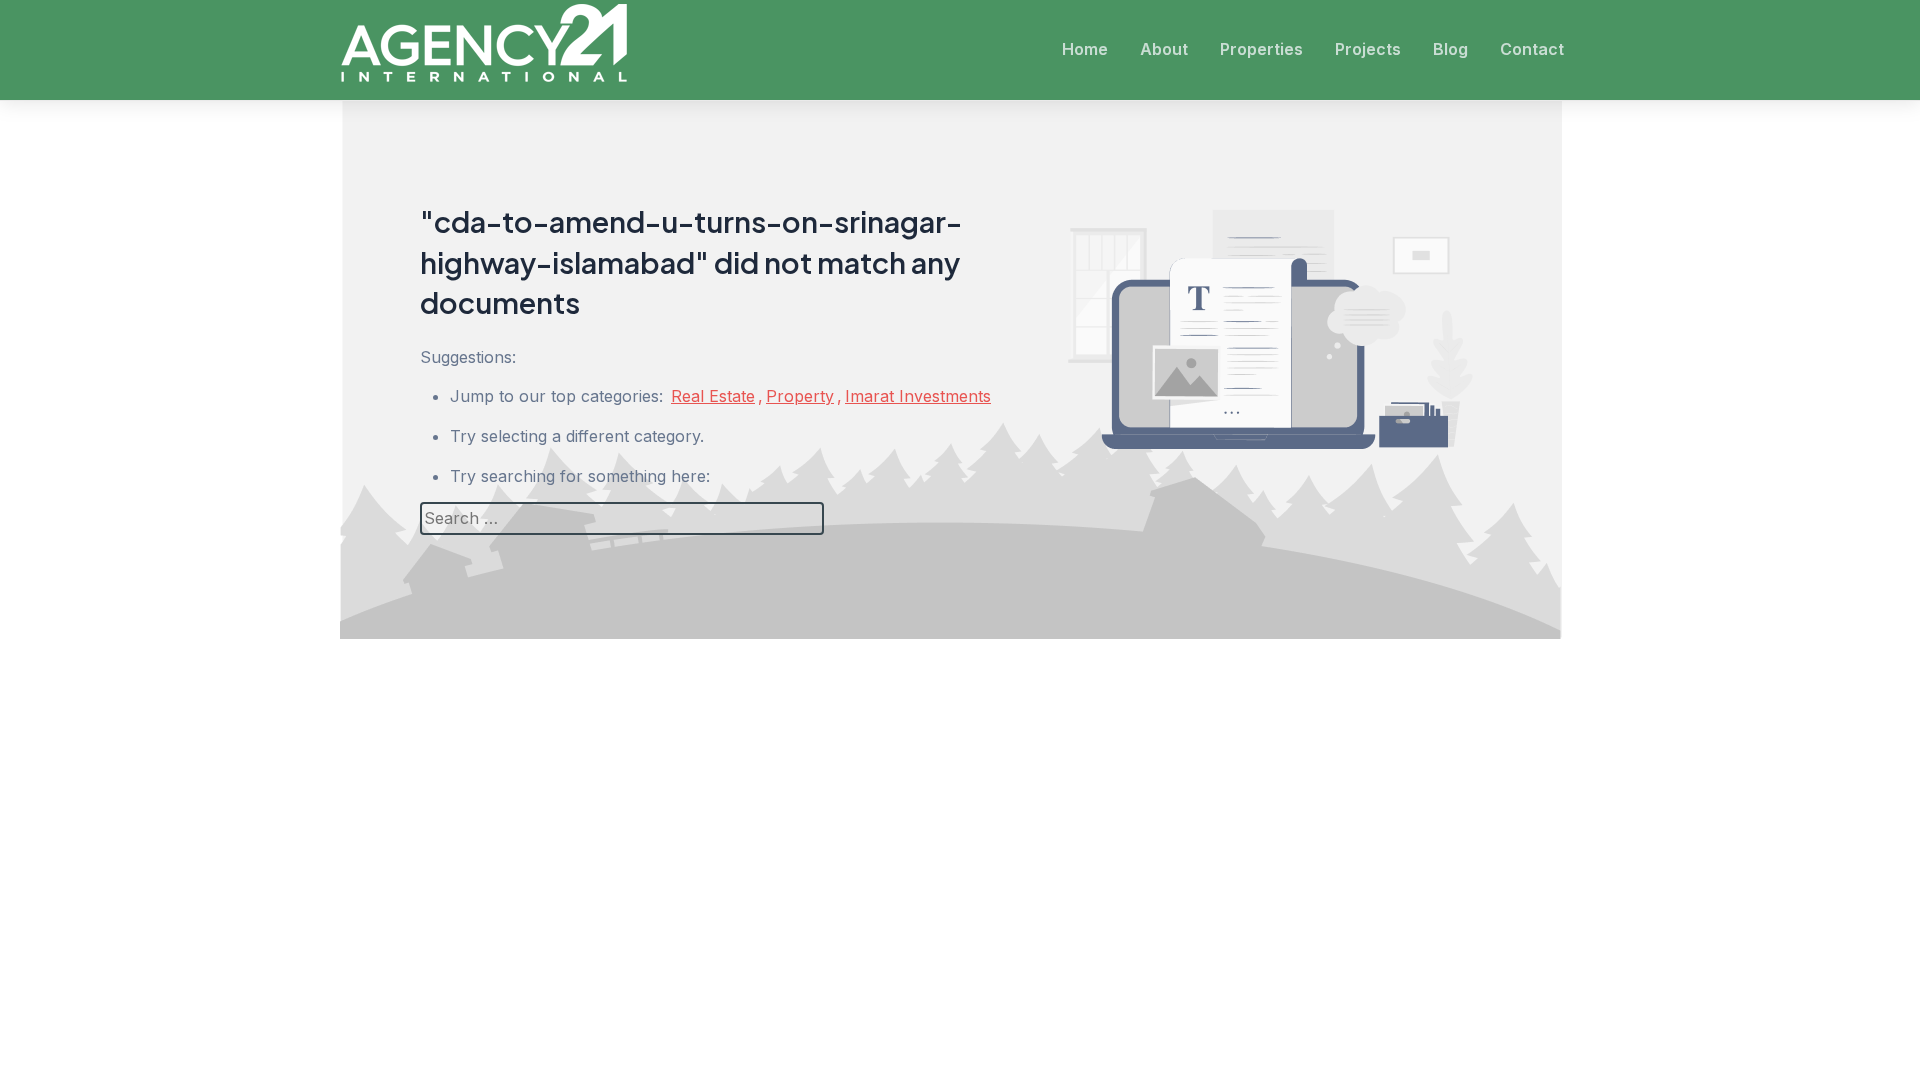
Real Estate (713, 396)
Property (800, 396)
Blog (1450, 49)
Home (1085, 49)
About (1164, 49)
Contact (1532, 49)
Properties (1261, 49)
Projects (1368, 49)
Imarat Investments (918, 396)
